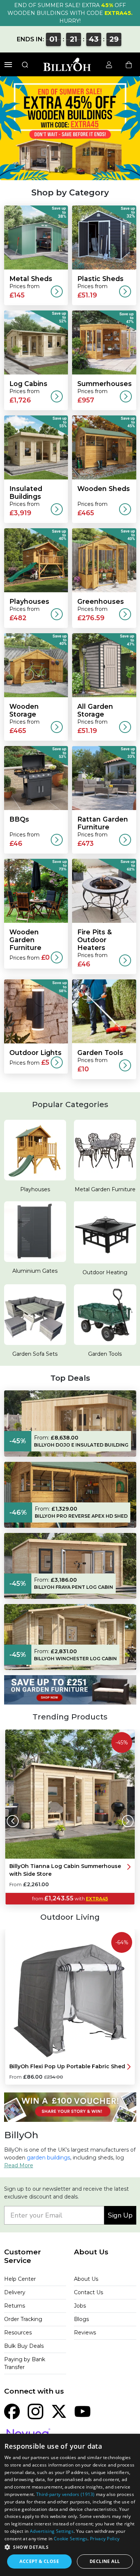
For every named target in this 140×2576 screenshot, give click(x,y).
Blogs (81, 2319)
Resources (18, 2333)
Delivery (15, 2292)
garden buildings (49, 2158)
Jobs (80, 2306)
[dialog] (70, 2505)
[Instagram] (35, 2411)
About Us (86, 2279)
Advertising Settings (52, 2531)
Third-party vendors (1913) (66, 2494)
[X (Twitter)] (59, 2411)
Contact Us (88, 2292)
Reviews (85, 2333)
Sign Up (120, 2215)
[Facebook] (12, 2411)
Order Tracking (23, 2319)
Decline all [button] (105, 2561)
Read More (19, 2165)
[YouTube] (83, 2411)
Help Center (20, 2279)
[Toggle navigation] (8, 65)
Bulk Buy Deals (24, 2346)
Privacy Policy (105, 2539)
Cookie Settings (71, 2539)
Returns (15, 2306)
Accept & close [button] (39, 2561)
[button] (70, 2547)
